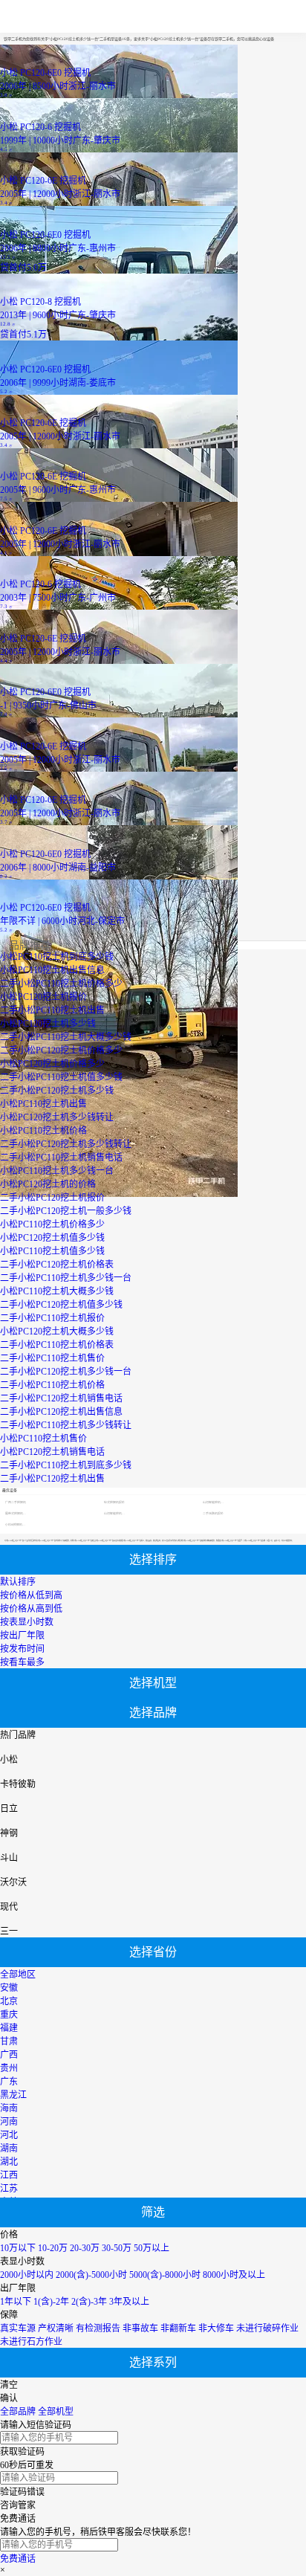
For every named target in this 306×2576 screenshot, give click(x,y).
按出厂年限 (22, 1636)
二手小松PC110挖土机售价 (52, 1358)
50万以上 (152, 2248)
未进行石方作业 (31, 2342)
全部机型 (56, 2412)
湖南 (9, 2149)
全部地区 (18, 1975)
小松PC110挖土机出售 (43, 1104)
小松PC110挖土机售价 (43, 1439)
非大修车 (216, 2328)
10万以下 (18, 2248)
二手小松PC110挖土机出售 (52, 1010)
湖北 (9, 2162)
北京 (9, 2001)
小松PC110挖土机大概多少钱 (57, 1291)
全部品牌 (18, 2412)
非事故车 (140, 2328)
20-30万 (85, 2248)
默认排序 (18, 1582)
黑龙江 (13, 2095)
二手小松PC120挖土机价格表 (57, 1265)
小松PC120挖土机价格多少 (52, 1064)
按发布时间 (22, 1649)
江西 (9, 2175)
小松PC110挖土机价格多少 (52, 1224)
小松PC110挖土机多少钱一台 (57, 1171)
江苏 (9, 2189)
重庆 (9, 2015)
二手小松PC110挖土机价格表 (57, 1345)
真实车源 (18, 2328)
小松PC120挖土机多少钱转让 (57, 1117)
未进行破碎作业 (267, 2328)
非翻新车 (178, 2328)
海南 (9, 2108)
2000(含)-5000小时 (91, 2275)
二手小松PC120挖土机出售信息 (61, 1412)
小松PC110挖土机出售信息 (52, 970)
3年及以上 (129, 2302)
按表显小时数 (27, 1622)
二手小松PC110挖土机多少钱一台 (66, 1278)
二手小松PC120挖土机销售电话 (61, 1398)
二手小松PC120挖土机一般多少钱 (66, 1211)
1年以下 (16, 2302)
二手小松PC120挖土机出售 (52, 1479)
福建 (9, 2028)
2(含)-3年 (89, 2302)
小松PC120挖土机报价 (43, 997)
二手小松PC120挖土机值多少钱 (61, 1305)
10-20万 (53, 2248)
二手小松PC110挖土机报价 (52, 1318)
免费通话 (18, 2559)
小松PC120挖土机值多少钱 (52, 1238)
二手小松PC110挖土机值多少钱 (61, 1077)
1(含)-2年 (51, 2302)
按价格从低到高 (31, 1595)
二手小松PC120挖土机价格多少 (61, 1050)
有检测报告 (98, 2328)
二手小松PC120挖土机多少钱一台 (66, 1372)
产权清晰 (56, 2328)
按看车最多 (22, 1662)
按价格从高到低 (31, 1609)
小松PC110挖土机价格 (43, 1131)
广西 (9, 2055)
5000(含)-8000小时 (165, 2275)
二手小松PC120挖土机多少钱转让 (66, 1144)
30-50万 (117, 2248)
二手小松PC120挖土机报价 (52, 1198)
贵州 (9, 2068)
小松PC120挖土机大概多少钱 (57, 1331)
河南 (9, 2122)
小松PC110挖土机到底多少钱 (57, 957)
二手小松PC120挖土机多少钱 (57, 1091)
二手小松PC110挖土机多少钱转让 (66, 1425)
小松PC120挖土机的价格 (48, 1184)
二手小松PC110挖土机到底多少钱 (66, 1465)
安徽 (9, 1988)
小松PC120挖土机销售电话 (52, 1452)
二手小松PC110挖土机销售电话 (61, 1158)
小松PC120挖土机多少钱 (48, 1024)
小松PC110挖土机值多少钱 (52, 1251)
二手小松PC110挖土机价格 (52, 1385)
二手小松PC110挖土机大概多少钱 (66, 1037)
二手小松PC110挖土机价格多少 (61, 984)
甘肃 (9, 2041)
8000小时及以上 (234, 2275)
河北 (9, 2135)
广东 (9, 2082)
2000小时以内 (27, 2275)
